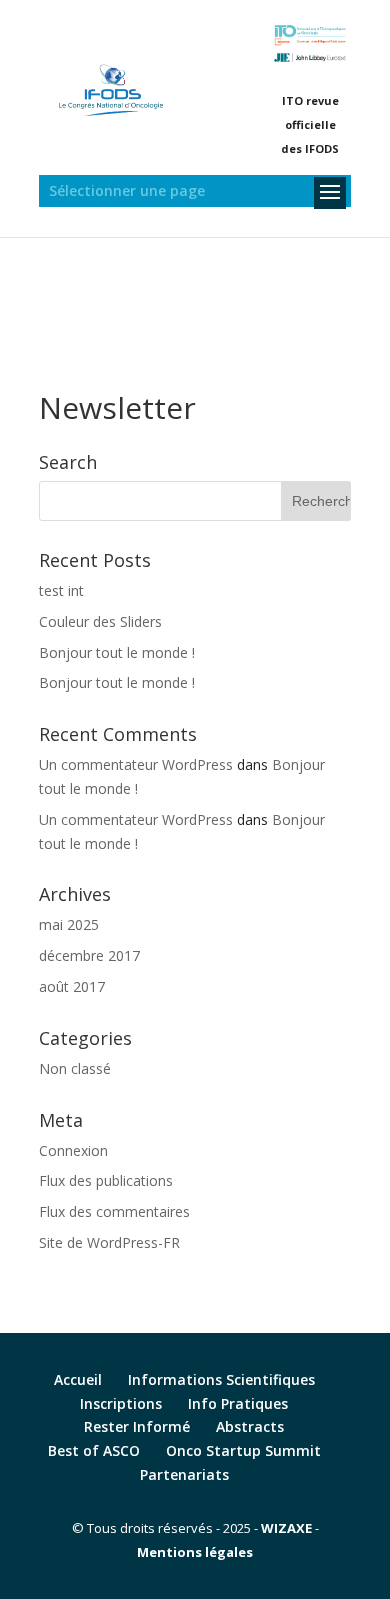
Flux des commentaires (114, 1211)
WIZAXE (286, 1528)
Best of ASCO (94, 1450)
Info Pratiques (238, 1403)
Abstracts (250, 1426)
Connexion (73, 1150)
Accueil (78, 1379)
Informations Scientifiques (221, 1379)
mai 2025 (69, 924)
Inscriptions (121, 1403)
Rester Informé (137, 1426)
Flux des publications (106, 1180)
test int (61, 590)
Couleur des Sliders (100, 621)
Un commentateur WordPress (136, 764)
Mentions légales (195, 1552)
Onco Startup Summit (243, 1450)
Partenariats (184, 1474)
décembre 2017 (89, 955)
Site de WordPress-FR (109, 1242)
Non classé (75, 1068)
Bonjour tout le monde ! (117, 652)
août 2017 (72, 986)
